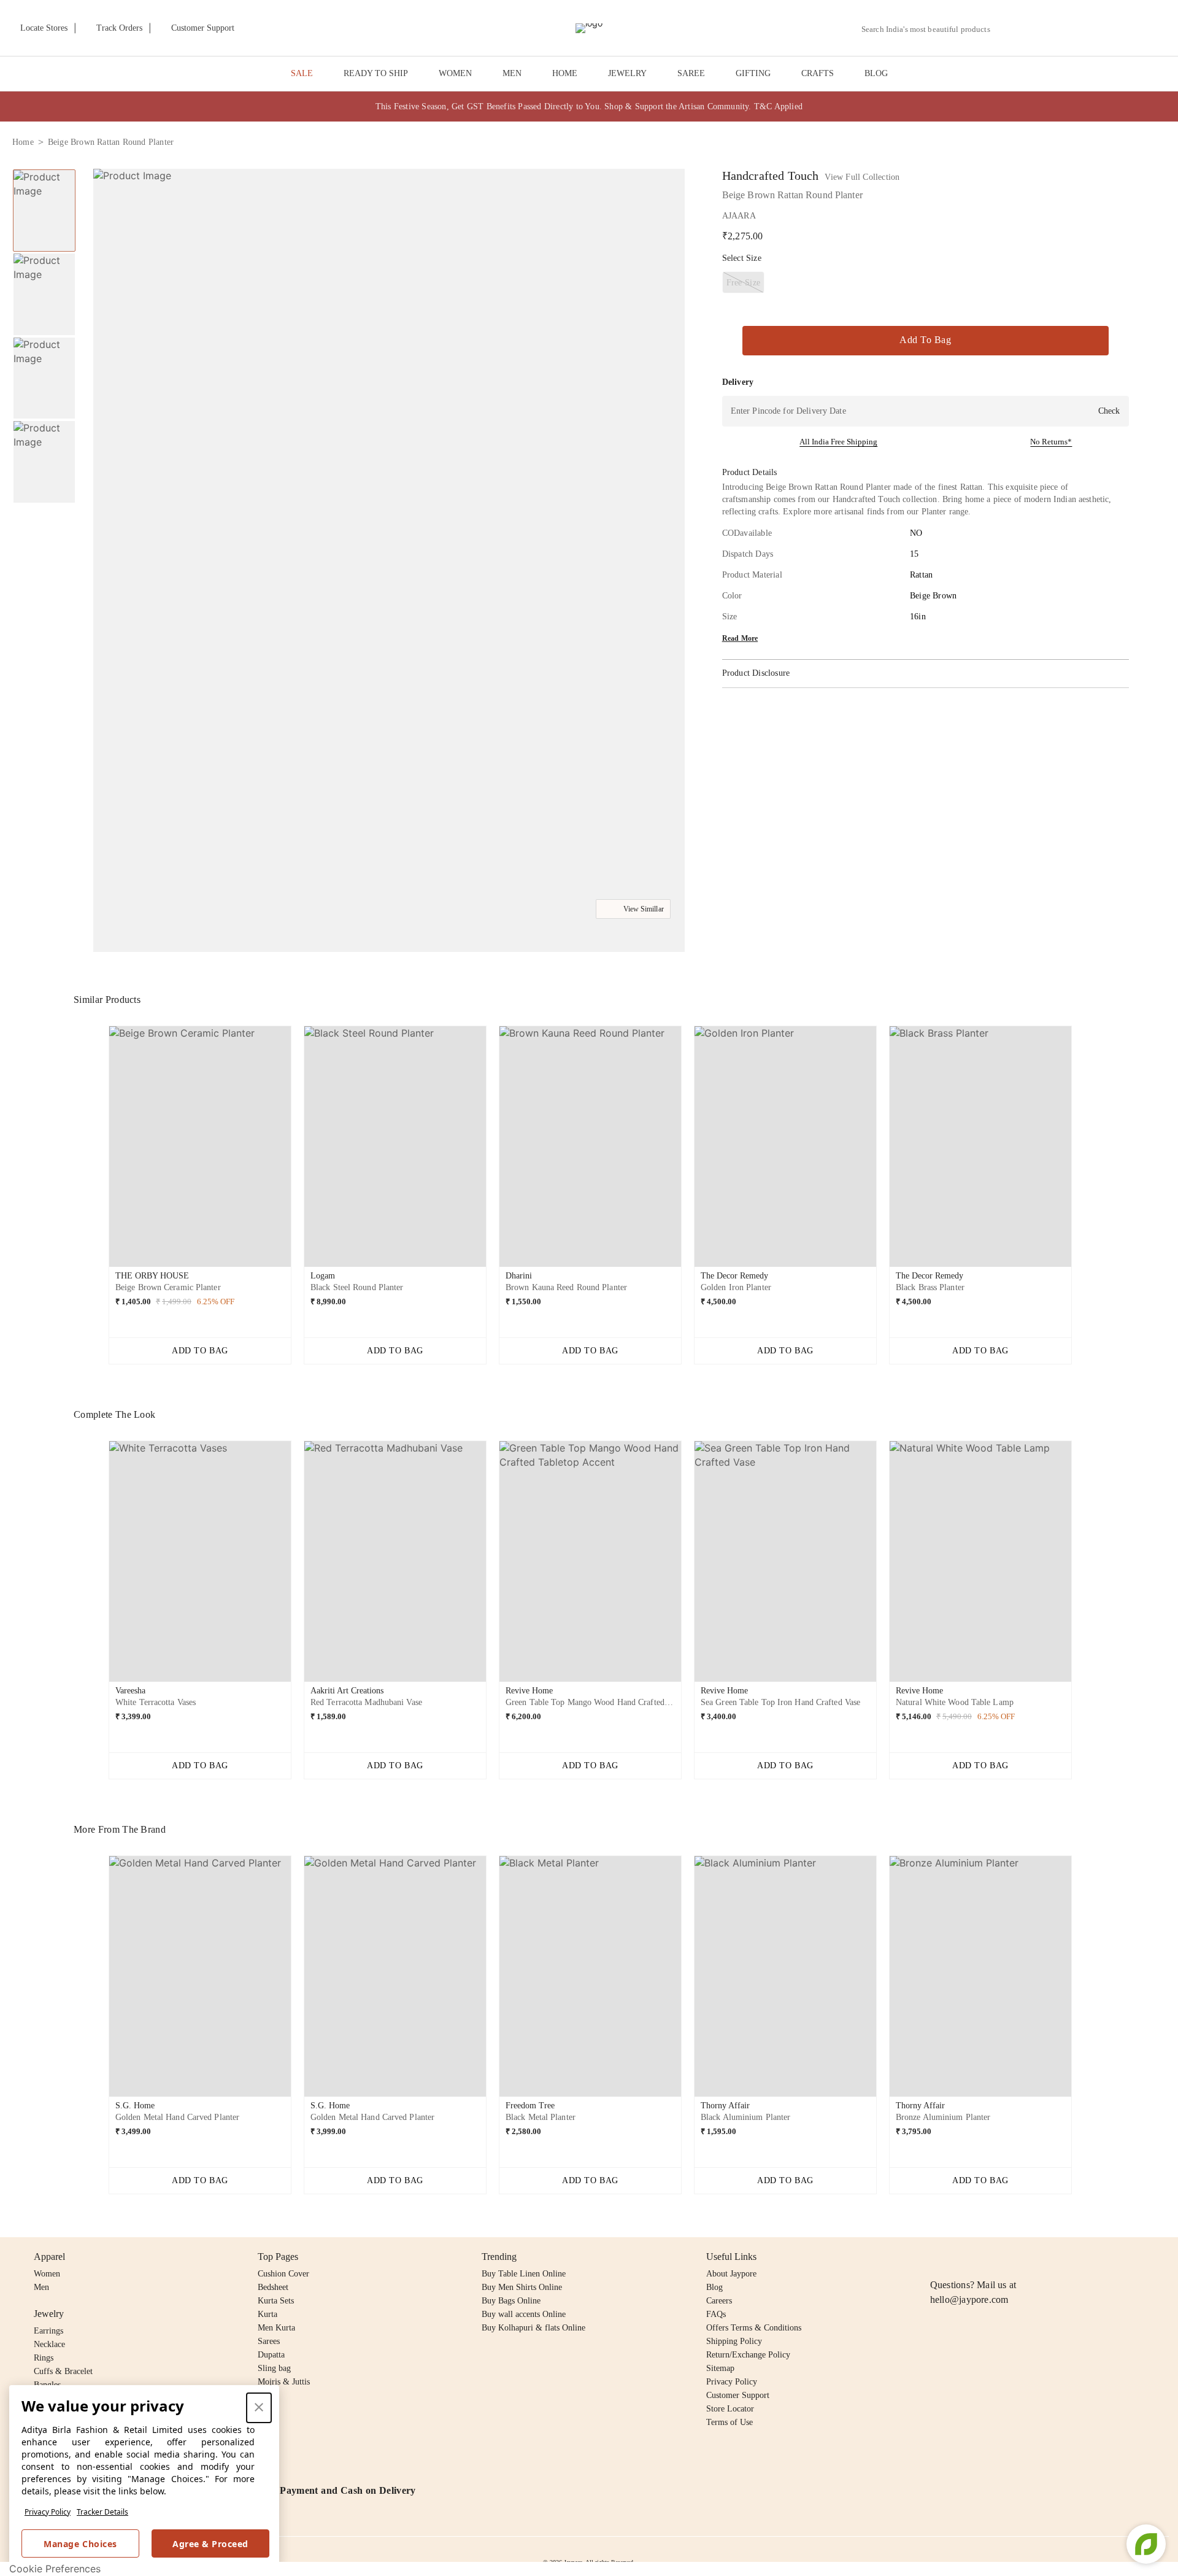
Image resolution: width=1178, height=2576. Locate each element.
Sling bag (274, 2368)
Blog (714, 2287)
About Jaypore (731, 2274)
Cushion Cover (283, 2274)
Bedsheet (273, 2287)
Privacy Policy (48, 2512)
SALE (302, 73)
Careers (719, 2301)
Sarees (269, 2341)
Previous (99, 1151)
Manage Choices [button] (80, 2544)
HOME (565, 73)
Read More (740, 638)
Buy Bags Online (511, 2301)
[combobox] (931, 29)
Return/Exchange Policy (748, 2355)
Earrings (48, 2331)
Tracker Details (102, 2512)
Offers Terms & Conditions (754, 2328)
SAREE (691, 73)
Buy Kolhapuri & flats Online (533, 2328)
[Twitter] (985, 2257)
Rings (44, 2358)
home (23, 142)
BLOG (876, 73)
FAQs (716, 2314)
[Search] (1007, 29)
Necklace (49, 2344)
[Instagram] (937, 2257)
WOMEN (455, 73)
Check (1109, 411)
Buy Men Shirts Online (522, 2287)
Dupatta (271, 2355)
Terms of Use (730, 2422)
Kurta (268, 2314)
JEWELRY (627, 73)
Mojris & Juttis (284, 2382)
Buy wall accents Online (524, 2314)
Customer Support (738, 2395)
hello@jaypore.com (969, 2299)
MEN (512, 73)
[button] (1035, 28)
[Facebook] (961, 2257)
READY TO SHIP (376, 73)
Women (47, 2274)
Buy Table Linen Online (524, 2274)
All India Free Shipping (838, 442)
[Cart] (1097, 29)
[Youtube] (1008, 2257)
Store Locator (730, 2409)
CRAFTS (818, 73)
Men (41, 2287)
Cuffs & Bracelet (63, 2371)
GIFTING (753, 73)
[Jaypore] (589, 28)
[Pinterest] (1032, 2257)
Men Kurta (276, 2328)
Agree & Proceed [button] (210, 2544)
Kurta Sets (276, 2301)
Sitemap (720, 2368)
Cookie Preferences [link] (55, 2569)
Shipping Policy (734, 2341)
